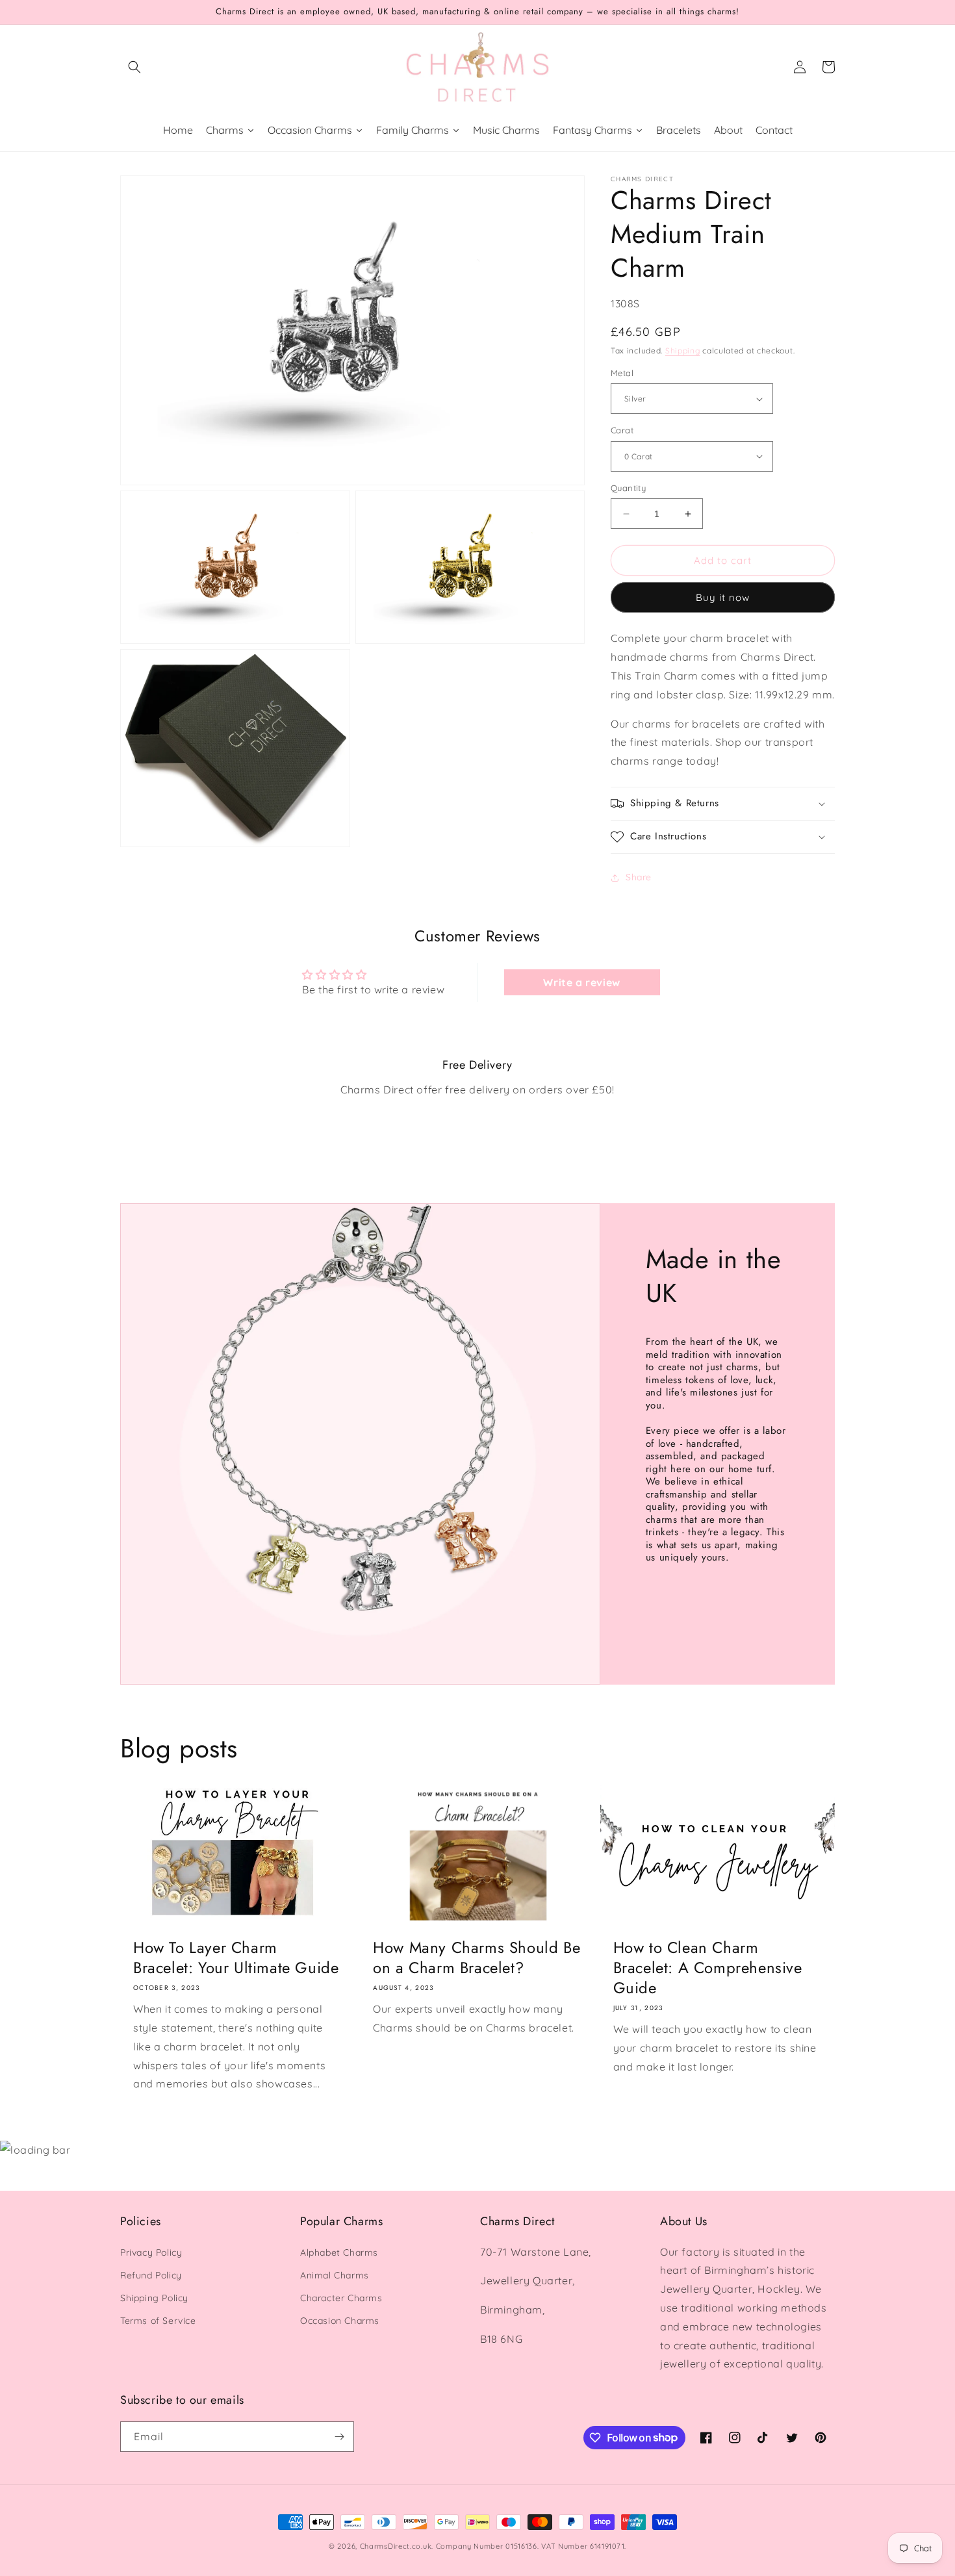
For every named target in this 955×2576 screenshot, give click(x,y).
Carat (622, 430)
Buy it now (723, 597)
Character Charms (341, 2298)
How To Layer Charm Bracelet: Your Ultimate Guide (236, 1958)
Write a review (581, 982)
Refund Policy (151, 2275)
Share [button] (639, 877)
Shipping (683, 351)
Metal (622, 373)
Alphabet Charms (339, 2252)
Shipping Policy (154, 2298)
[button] (134, 67)
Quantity (628, 488)
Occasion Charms (340, 2321)
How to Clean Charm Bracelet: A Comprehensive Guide (708, 1968)
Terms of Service (158, 2321)
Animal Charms (335, 2275)
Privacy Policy (151, 2252)
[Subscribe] (339, 2437)
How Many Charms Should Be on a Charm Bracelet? (477, 1958)
